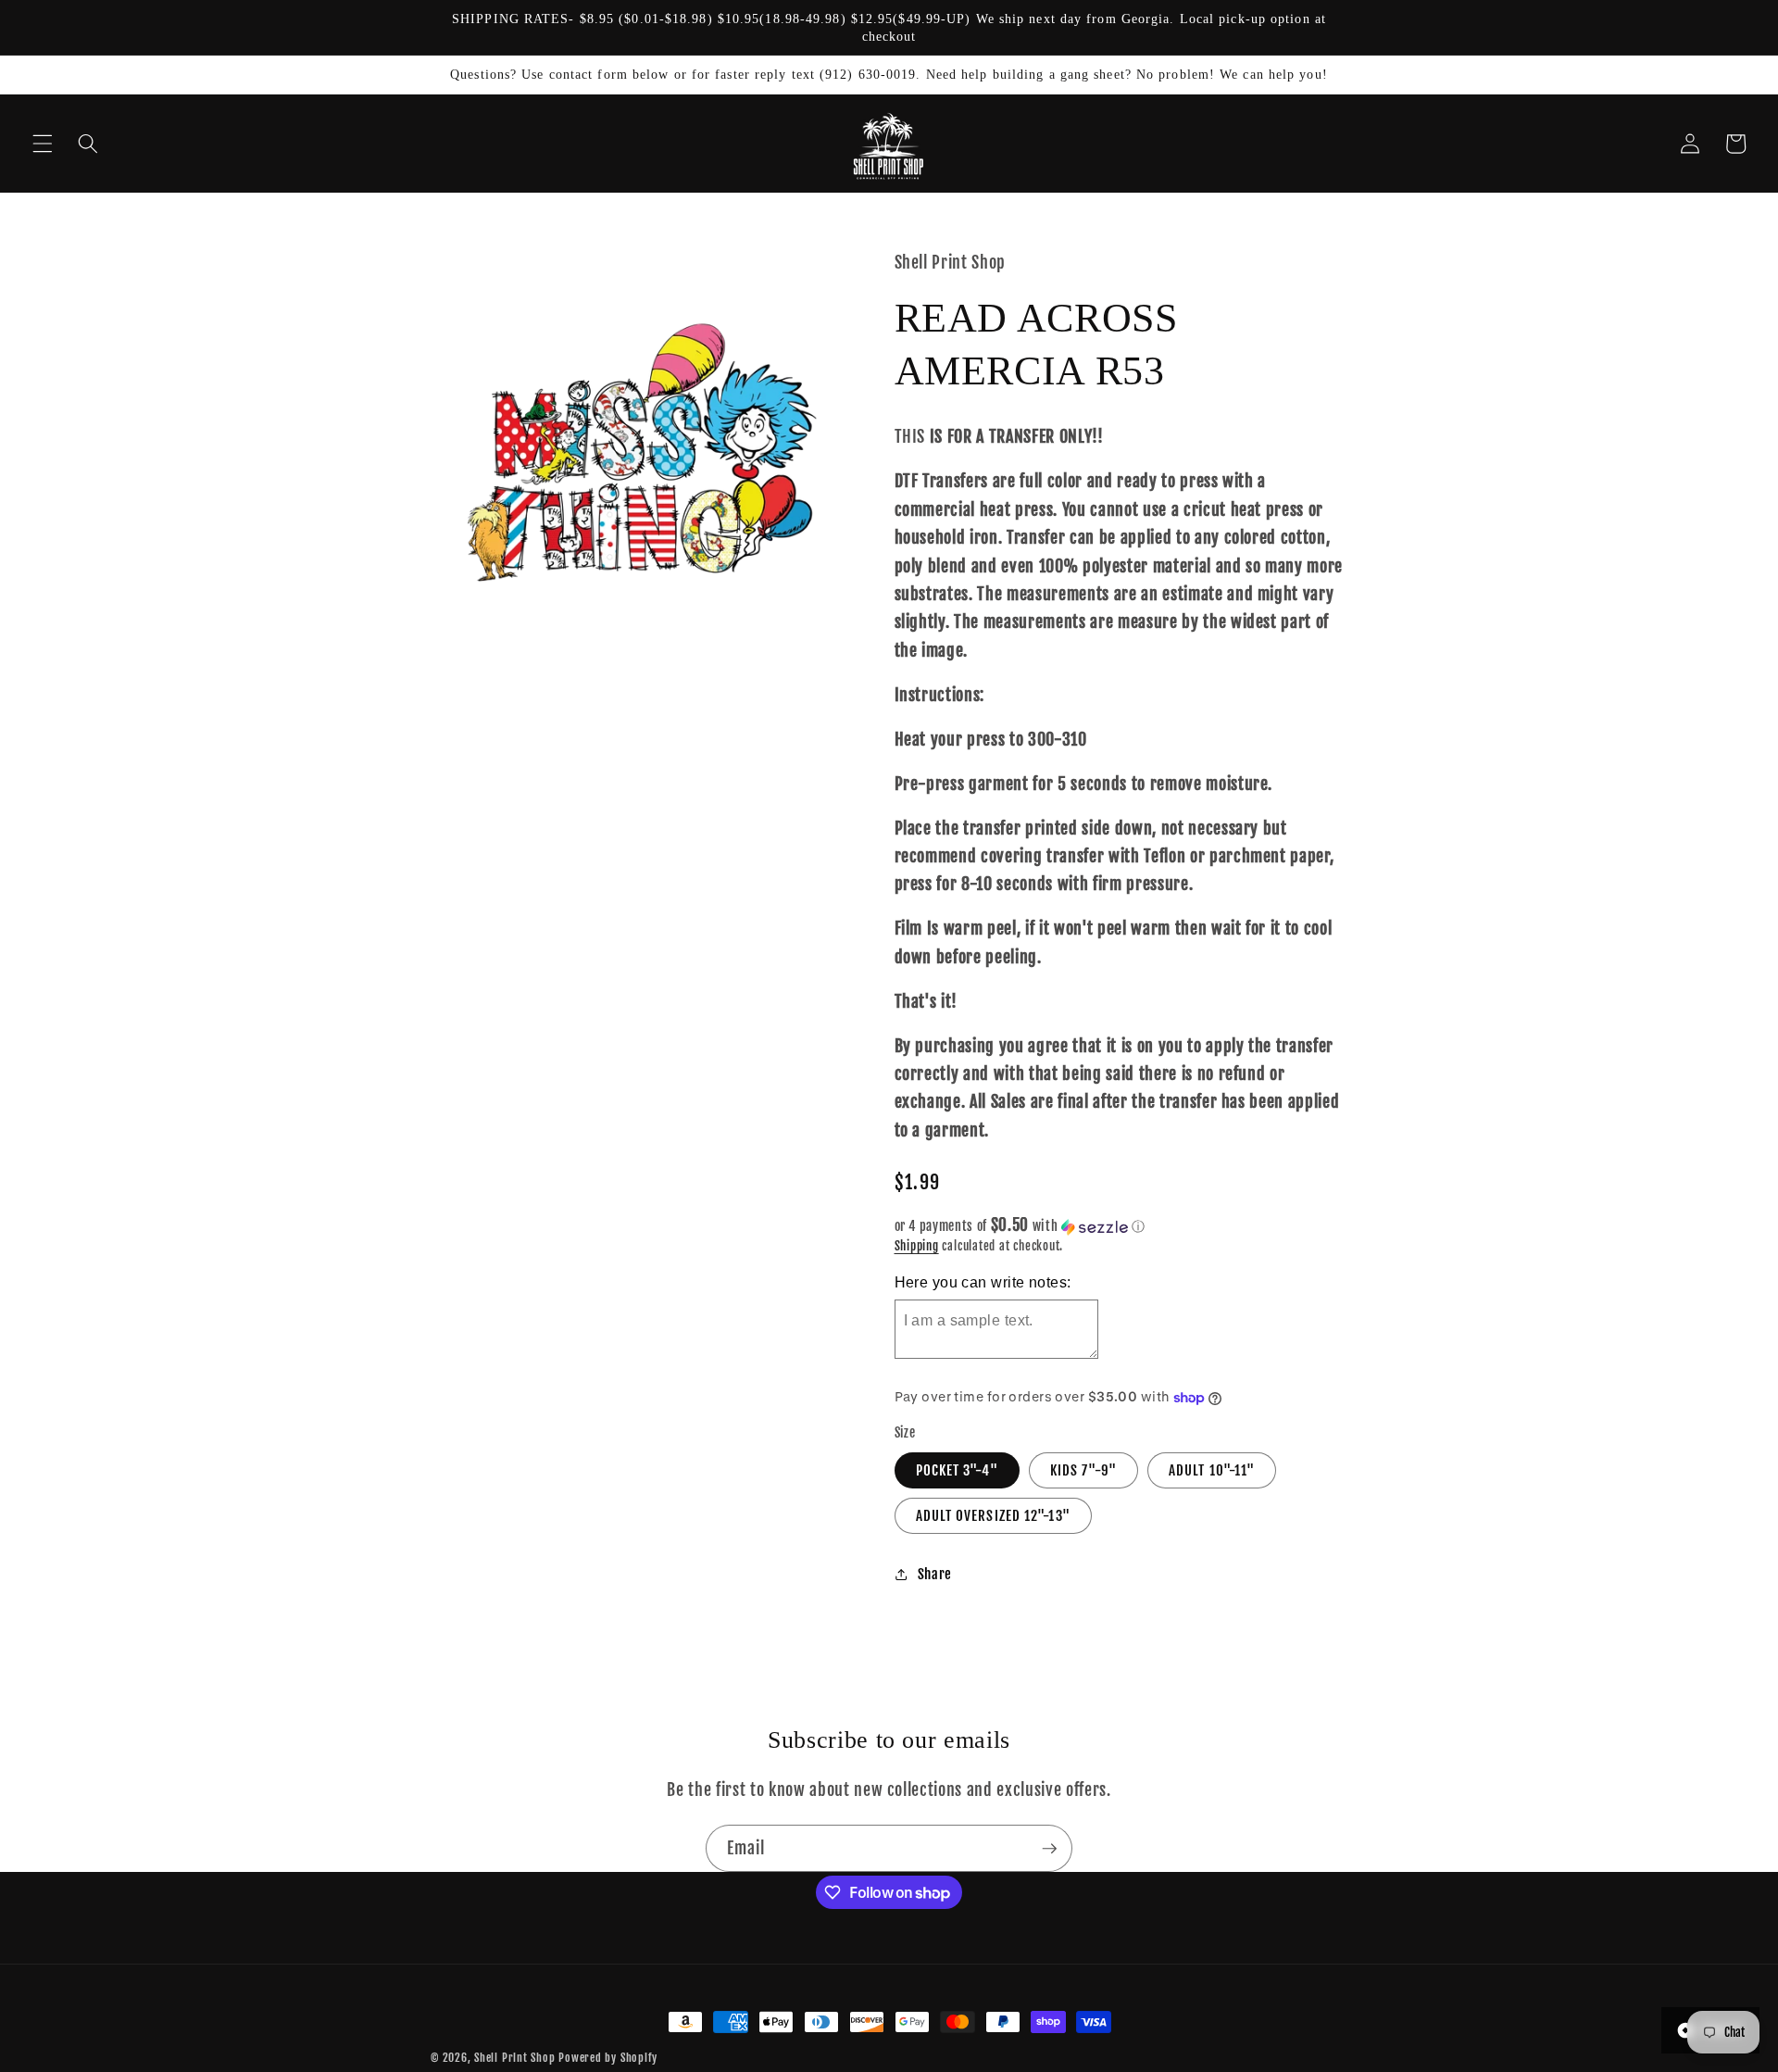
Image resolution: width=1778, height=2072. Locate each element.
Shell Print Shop (514, 2058)
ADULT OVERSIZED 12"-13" (993, 1515)
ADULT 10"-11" (1212, 1470)
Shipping (917, 1246)
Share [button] (935, 1574)
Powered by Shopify (608, 2058)
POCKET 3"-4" (957, 1470)
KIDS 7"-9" (1083, 1470)
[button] (43, 144)
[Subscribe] (1049, 1849)
